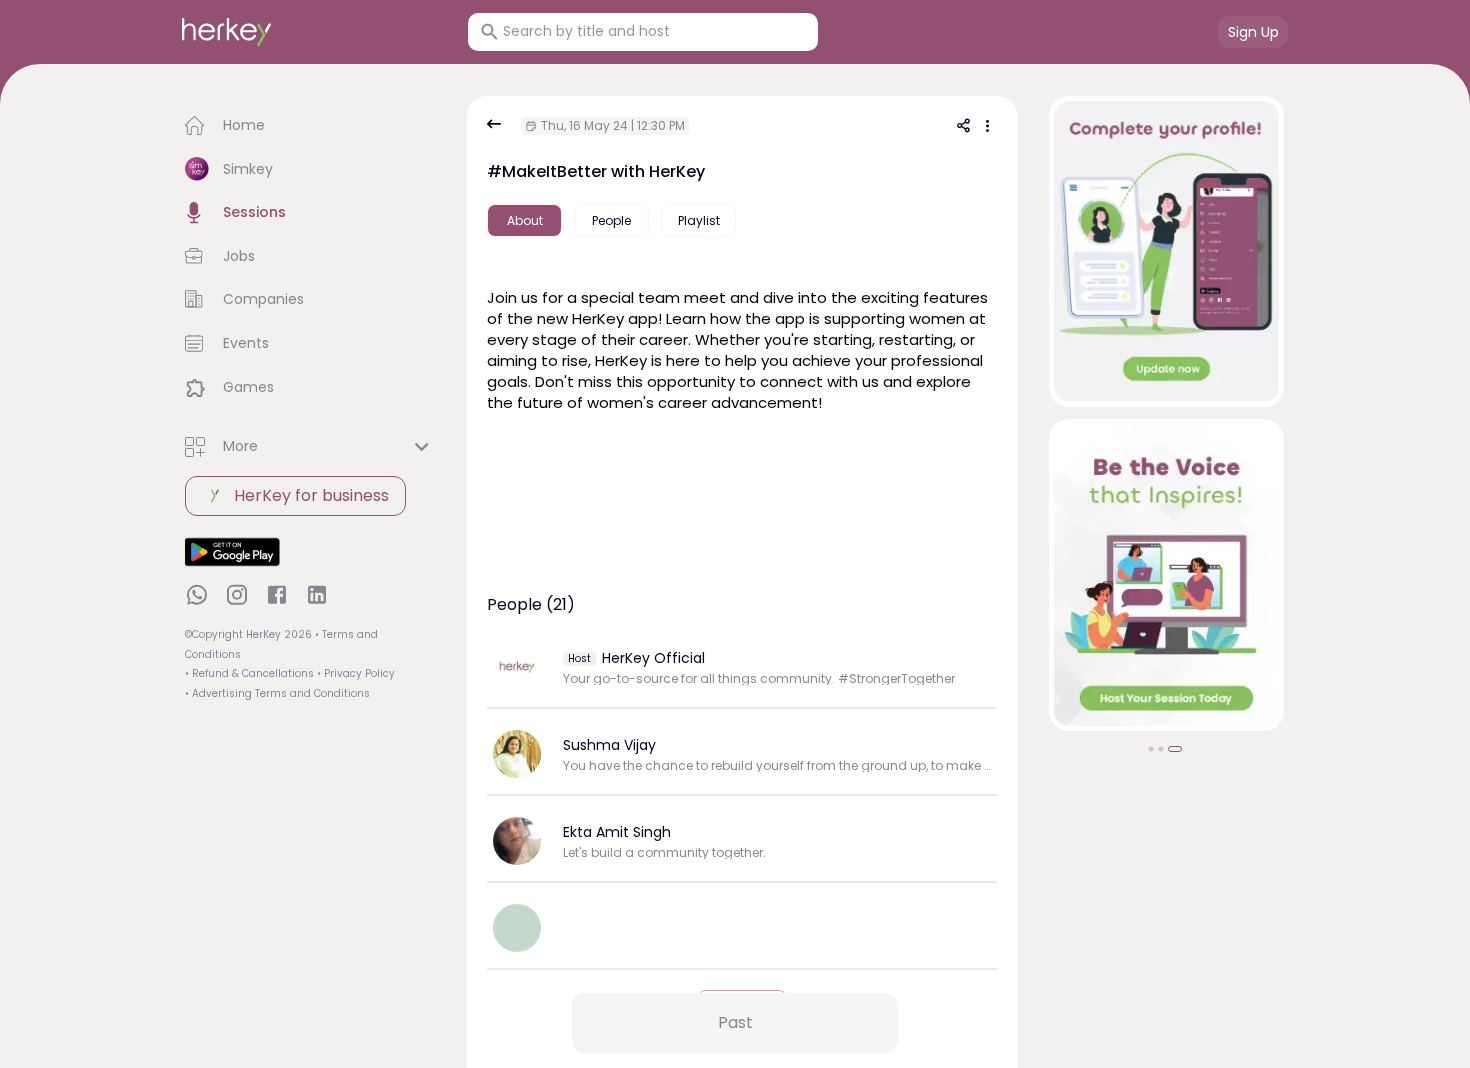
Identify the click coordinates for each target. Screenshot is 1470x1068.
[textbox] (742, 358)
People (611, 220)
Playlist (699, 220)
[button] (310, 126)
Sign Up (1253, 32)
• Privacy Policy (356, 673)
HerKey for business (311, 495)
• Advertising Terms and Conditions (277, 693)
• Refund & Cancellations (249, 673)
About (525, 220)
